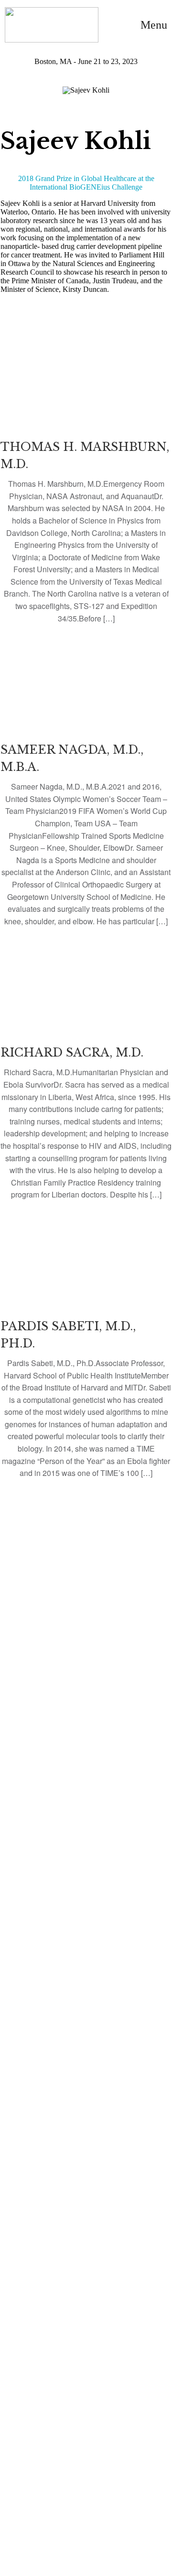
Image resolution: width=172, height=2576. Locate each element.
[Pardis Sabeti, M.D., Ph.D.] (86, 1356)
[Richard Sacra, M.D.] (86, 1080)
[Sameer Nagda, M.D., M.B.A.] (86, 791)
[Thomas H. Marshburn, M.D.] (86, 489)
